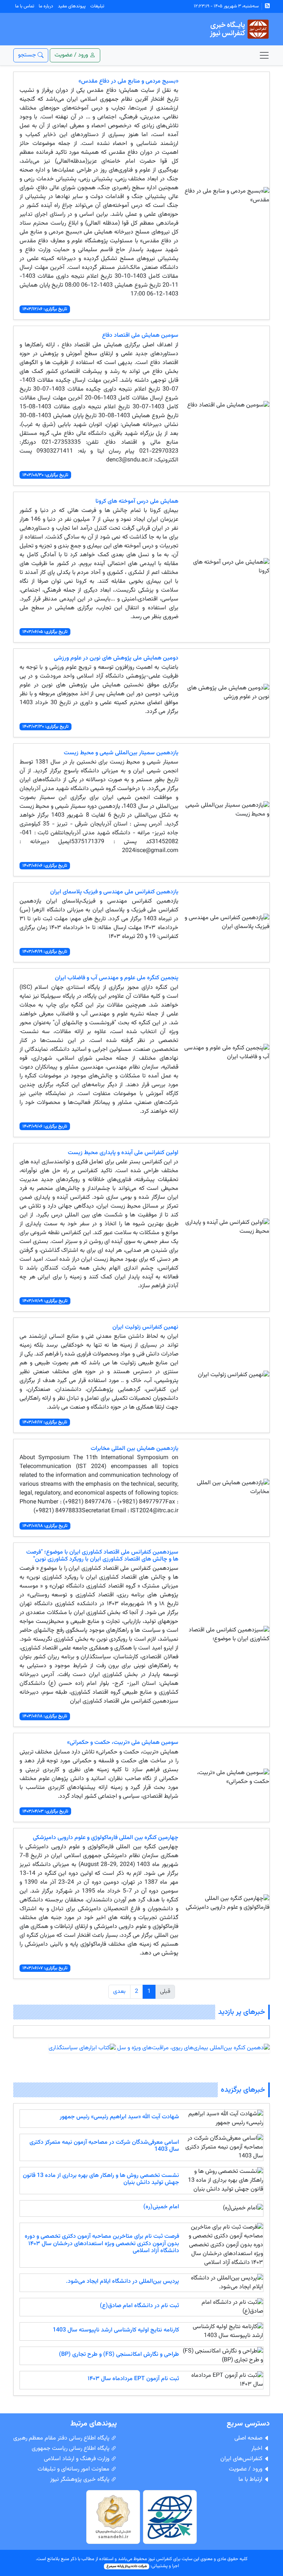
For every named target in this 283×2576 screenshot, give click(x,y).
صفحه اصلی (249, 2438)
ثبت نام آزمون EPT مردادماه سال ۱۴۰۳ (133, 2379)
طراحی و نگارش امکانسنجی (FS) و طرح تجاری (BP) (119, 2355)
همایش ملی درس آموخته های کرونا (137, 501)
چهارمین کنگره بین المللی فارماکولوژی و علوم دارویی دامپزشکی (106, 1838)
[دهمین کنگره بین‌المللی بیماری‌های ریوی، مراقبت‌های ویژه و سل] (193, 2048)
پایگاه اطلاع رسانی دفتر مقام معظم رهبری (62, 2438)
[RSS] (267, 6)
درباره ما (46, 6)
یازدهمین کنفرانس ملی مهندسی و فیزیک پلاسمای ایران (114, 892)
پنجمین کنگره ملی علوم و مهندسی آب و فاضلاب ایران (117, 978)
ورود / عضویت (246, 2469)
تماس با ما (25, 6)
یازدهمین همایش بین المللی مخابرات (134, 1449)
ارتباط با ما (251, 2480)
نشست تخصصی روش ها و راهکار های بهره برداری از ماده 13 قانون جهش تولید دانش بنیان (101, 2179)
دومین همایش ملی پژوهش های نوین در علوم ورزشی (116, 658)
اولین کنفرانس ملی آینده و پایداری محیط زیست (123, 1153)
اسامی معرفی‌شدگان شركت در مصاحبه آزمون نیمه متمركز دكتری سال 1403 (104, 2146)
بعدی (119, 1992)
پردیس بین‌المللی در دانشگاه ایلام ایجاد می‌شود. (123, 2281)
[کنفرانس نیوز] (239, 29)
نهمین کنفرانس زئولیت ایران (145, 1327)
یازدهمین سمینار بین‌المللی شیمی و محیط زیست (121, 753)
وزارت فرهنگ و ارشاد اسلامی (77, 2459)
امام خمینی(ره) (161, 2207)
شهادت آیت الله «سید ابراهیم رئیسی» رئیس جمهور (119, 2117)
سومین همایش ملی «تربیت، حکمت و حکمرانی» (123, 1743)
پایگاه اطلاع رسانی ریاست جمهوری (71, 2449)
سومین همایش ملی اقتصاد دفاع (140, 335)
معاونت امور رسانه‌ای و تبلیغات (74, 2469)
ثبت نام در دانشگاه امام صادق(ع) (139, 2306)
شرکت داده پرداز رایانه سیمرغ (127, 2566)
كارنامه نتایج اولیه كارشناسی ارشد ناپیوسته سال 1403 (116, 2330)
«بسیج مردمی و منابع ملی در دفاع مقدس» (128, 81)
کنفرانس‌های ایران (242, 2459)
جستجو (28, 55)
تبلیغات (97, 6)
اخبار (258, 2449)
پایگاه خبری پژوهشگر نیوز (81, 2480)
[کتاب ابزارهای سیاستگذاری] (82, 2048)
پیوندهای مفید (72, 6)
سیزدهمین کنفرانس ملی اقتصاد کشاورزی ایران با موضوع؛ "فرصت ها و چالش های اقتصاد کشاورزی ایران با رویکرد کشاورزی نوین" (102, 1556)
